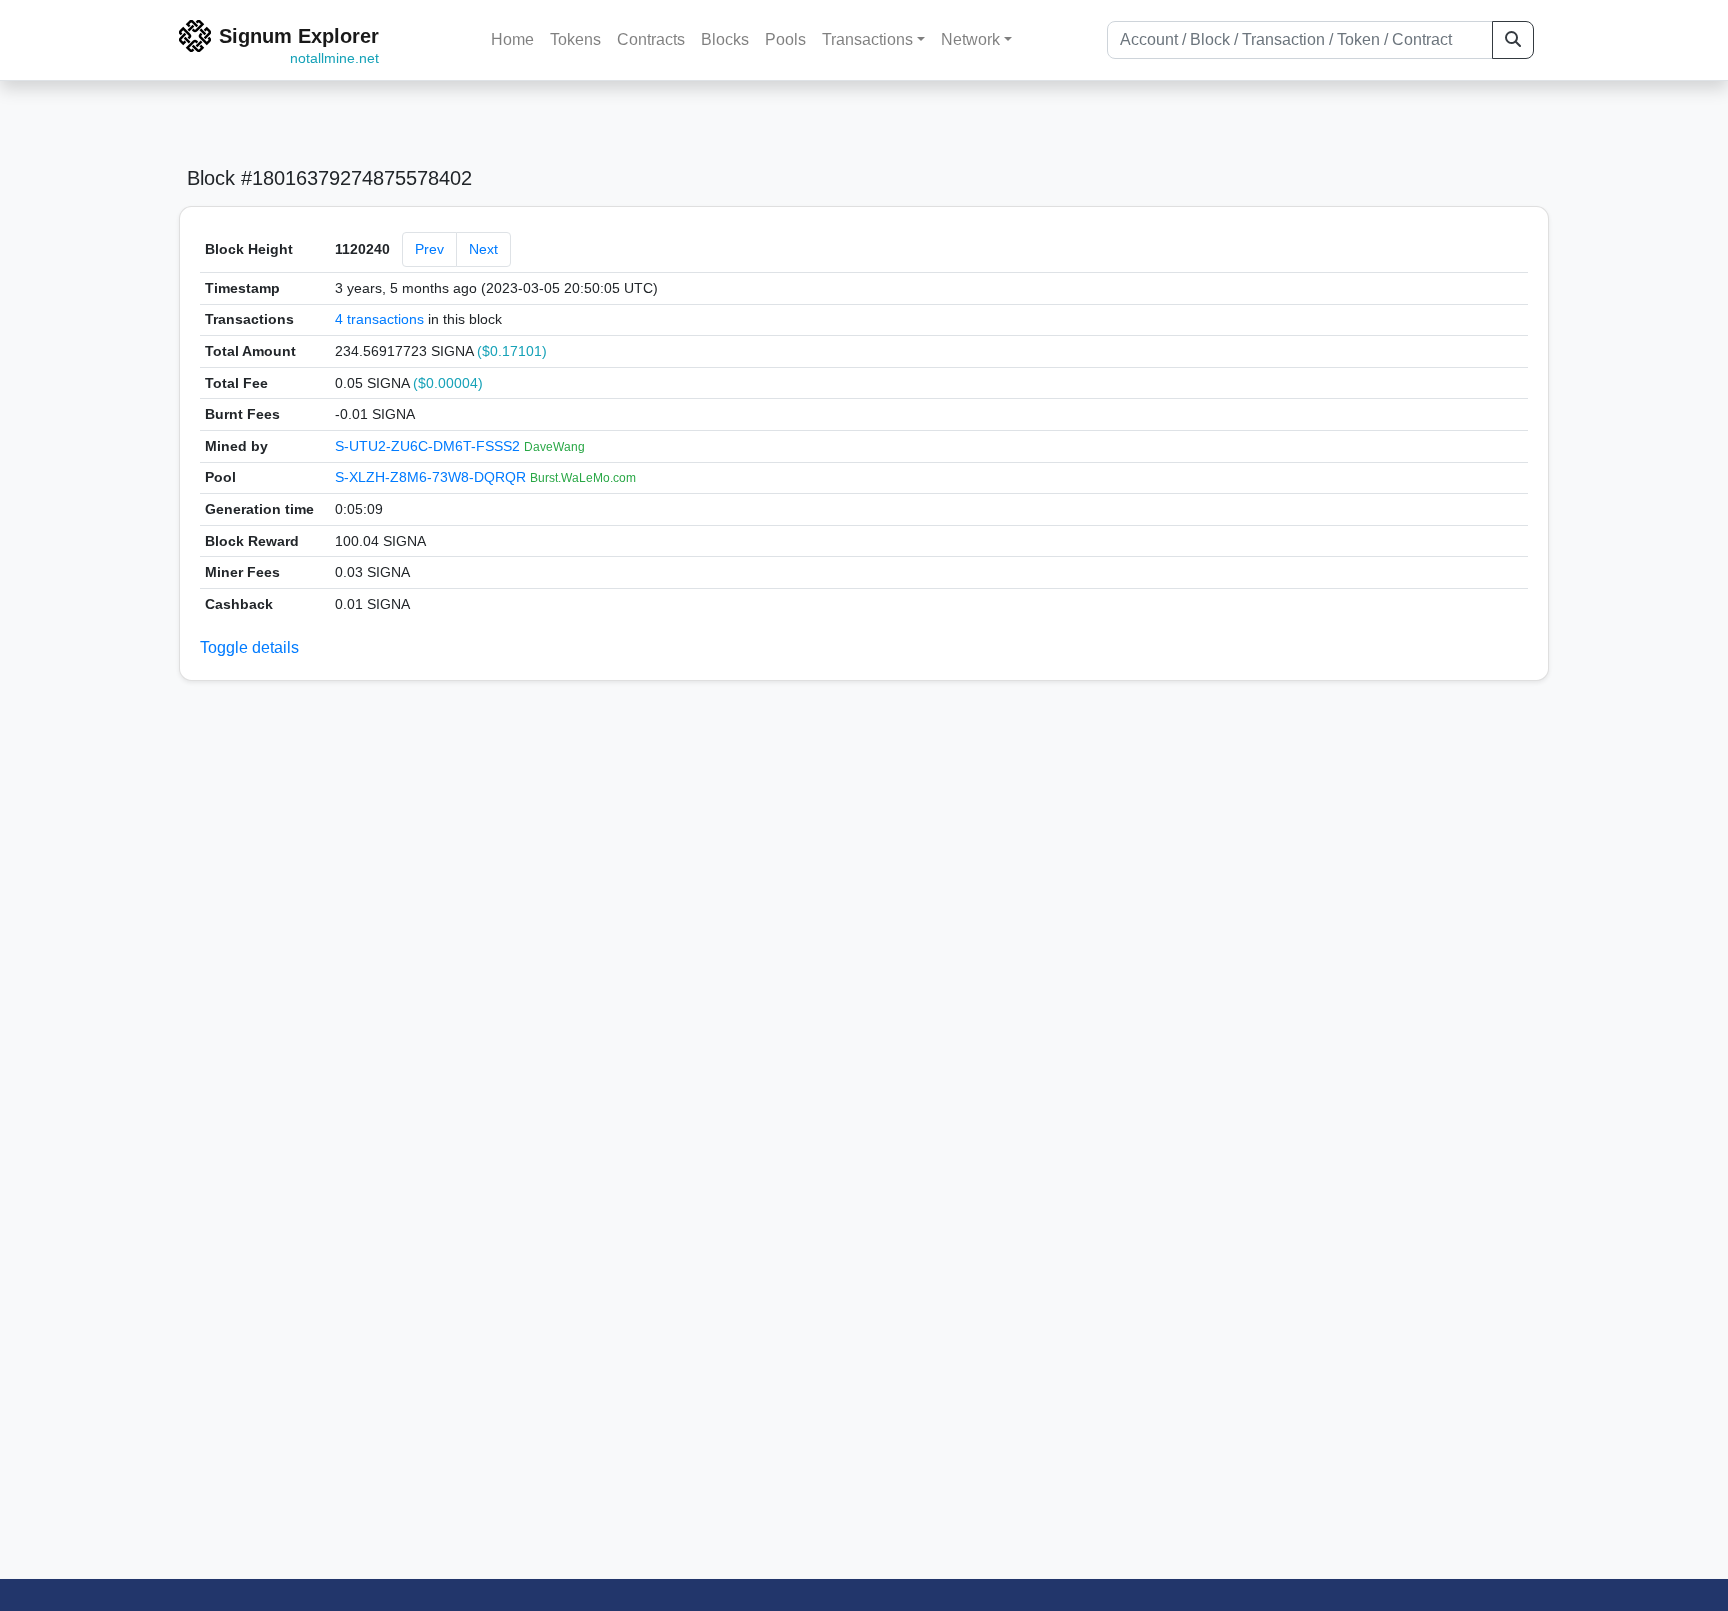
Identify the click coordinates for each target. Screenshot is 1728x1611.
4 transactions (379, 319)
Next (483, 249)
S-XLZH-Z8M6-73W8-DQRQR (432, 477)
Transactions (867, 39)
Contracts (651, 39)
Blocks (725, 39)
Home (512, 39)
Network (970, 39)
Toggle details (249, 647)
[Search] (1513, 40)
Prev (429, 249)
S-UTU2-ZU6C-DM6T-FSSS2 (429, 446)
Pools (785, 39)
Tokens (575, 39)
